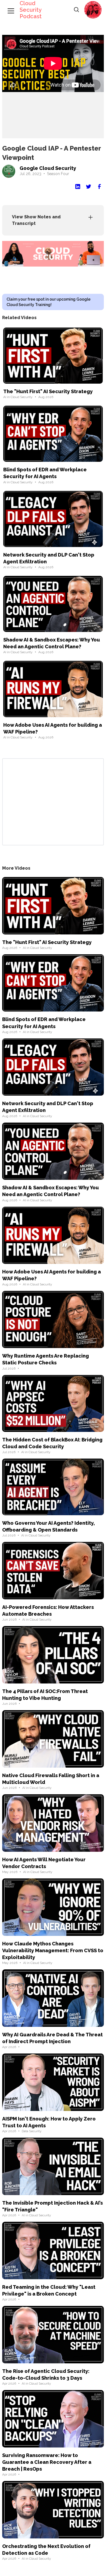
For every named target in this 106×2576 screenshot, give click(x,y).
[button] (93, 10)
